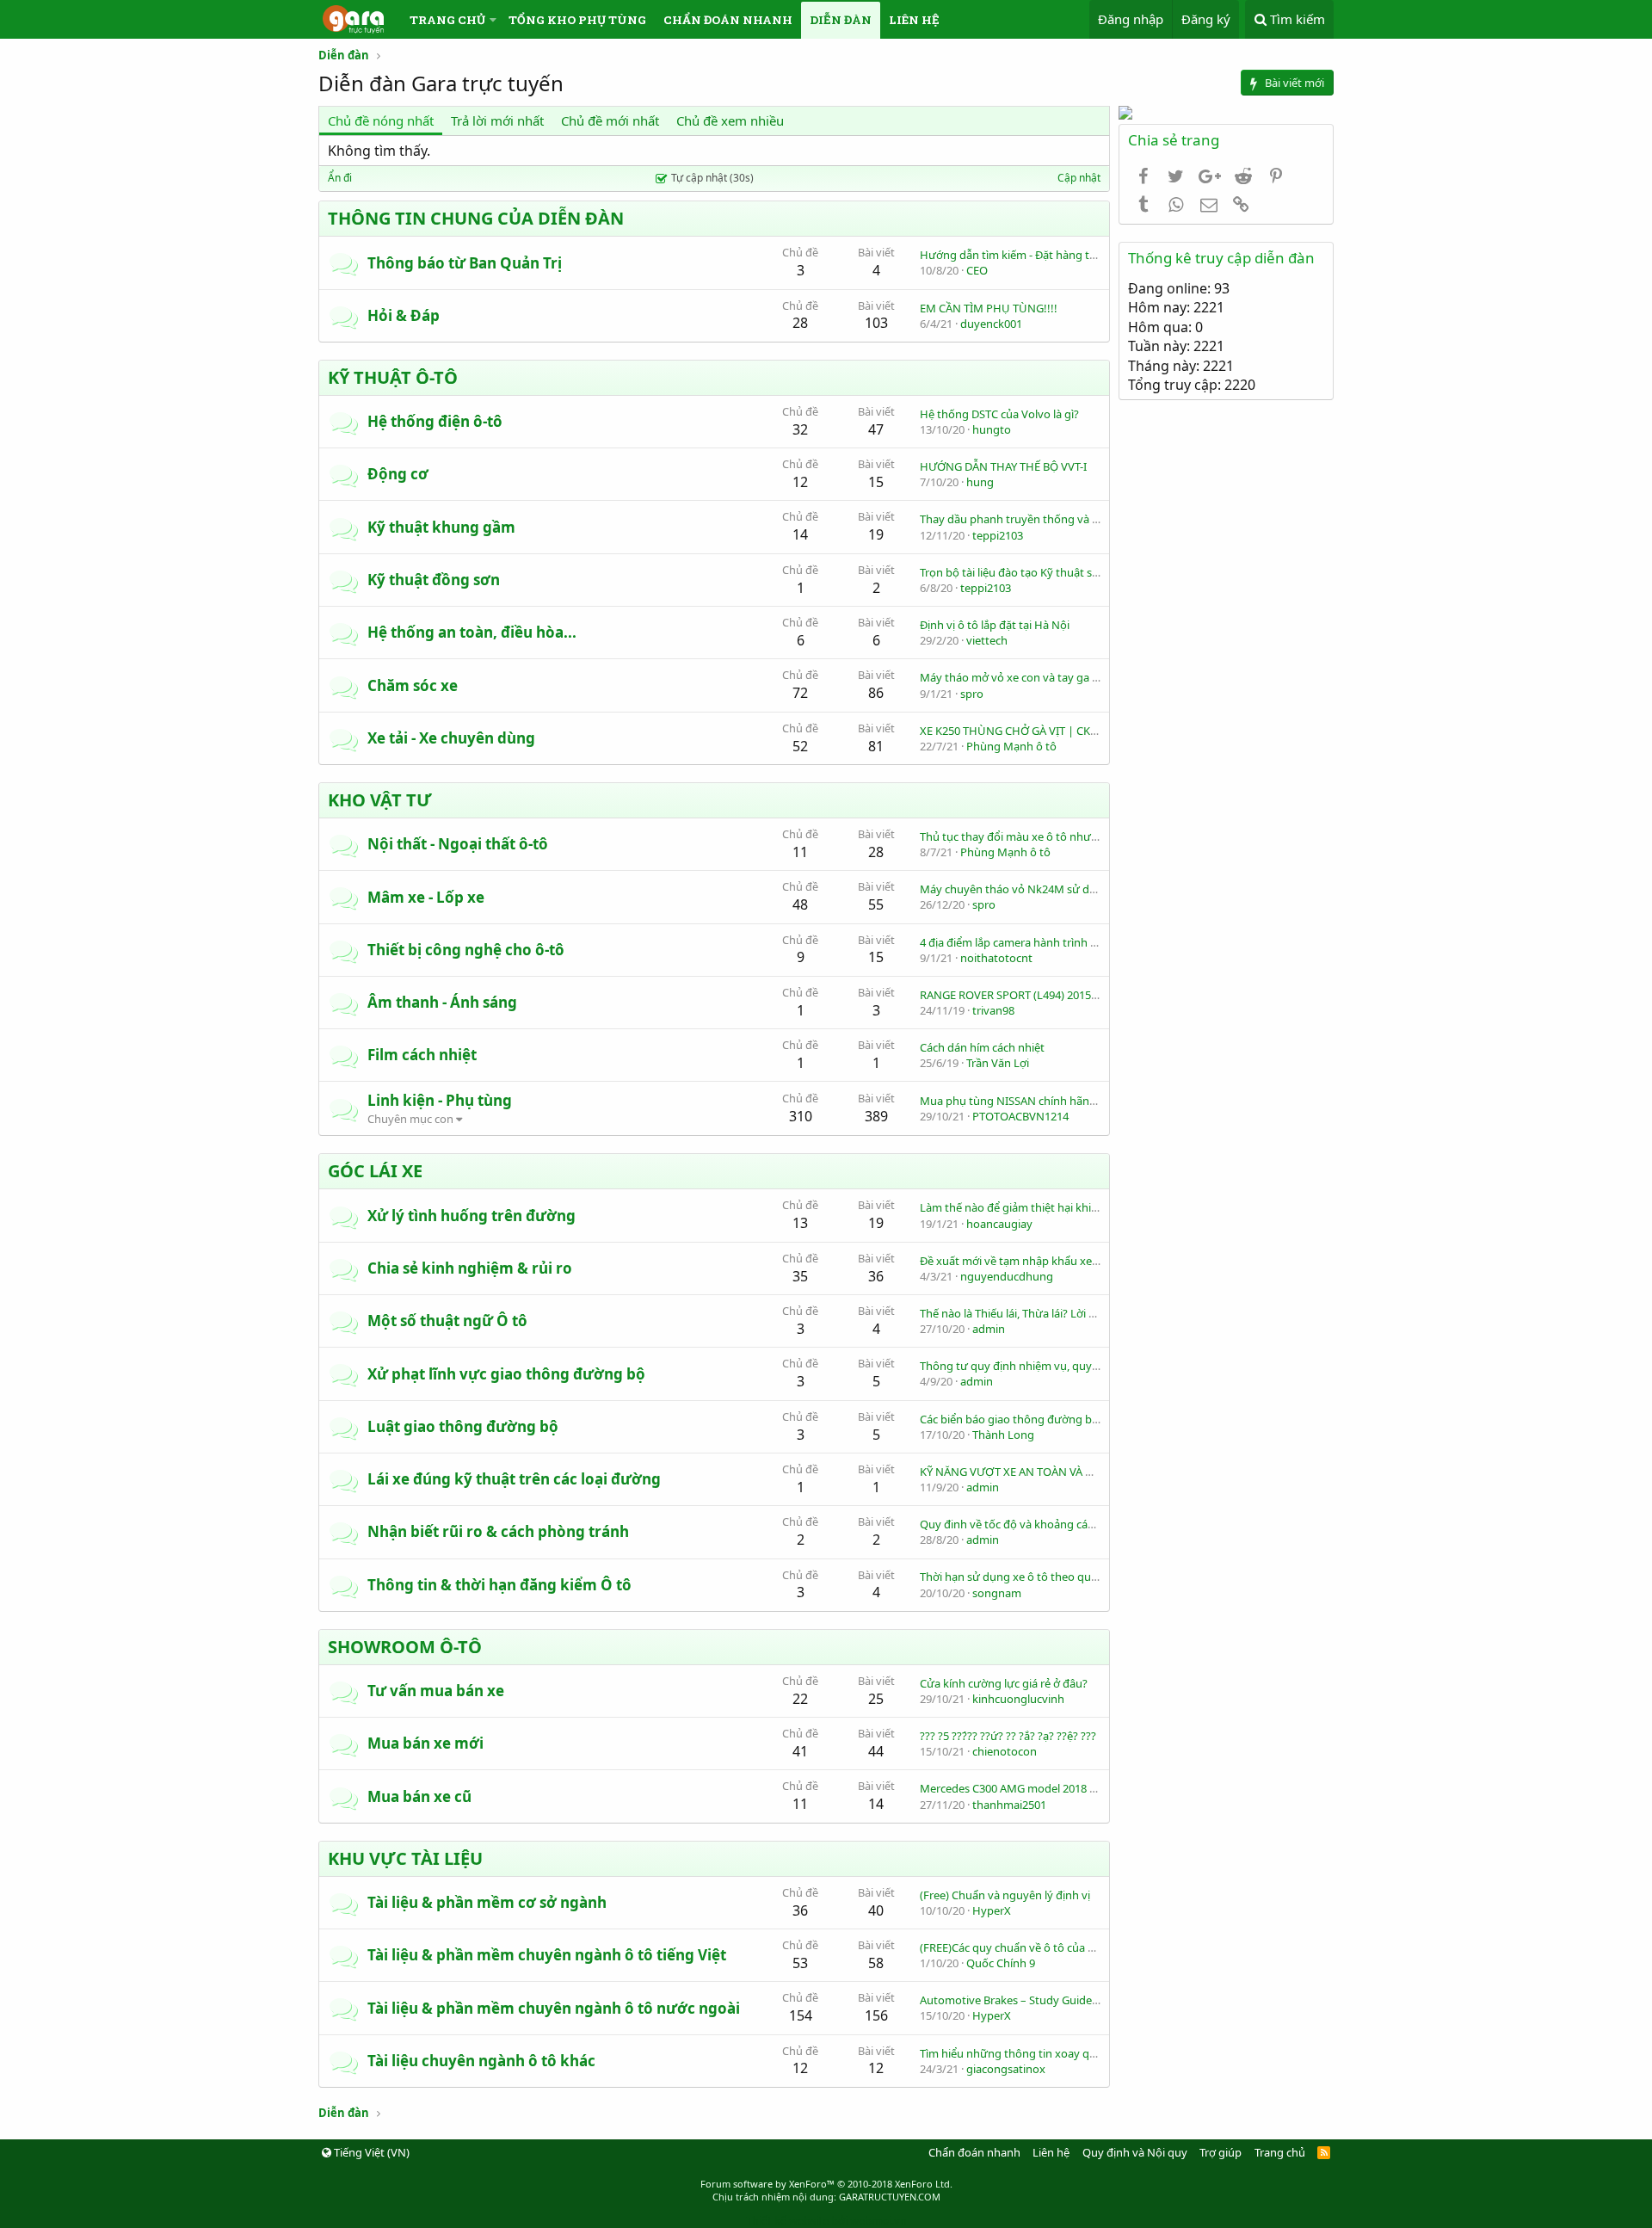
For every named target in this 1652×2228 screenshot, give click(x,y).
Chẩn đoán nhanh (728, 20)
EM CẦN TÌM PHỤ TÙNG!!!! (989, 308)
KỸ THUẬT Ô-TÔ (393, 377)
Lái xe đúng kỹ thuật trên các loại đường (514, 1479)
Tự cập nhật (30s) (712, 178)
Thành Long (1003, 1435)
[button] (493, 20)
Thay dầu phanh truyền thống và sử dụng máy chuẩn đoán (1072, 519)
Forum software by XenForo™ (826, 2184)
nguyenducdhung (1007, 1276)
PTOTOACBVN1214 (1020, 1116)
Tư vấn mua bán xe (436, 1691)
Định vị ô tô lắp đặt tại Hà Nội (995, 625)
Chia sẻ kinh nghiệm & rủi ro (470, 1268)
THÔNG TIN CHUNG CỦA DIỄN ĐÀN (476, 218)
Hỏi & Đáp (404, 315)
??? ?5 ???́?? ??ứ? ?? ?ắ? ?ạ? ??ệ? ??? (1008, 1736)
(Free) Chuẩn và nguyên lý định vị (1005, 1895)
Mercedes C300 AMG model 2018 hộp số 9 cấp (1037, 1788)
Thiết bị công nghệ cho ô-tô (466, 950)
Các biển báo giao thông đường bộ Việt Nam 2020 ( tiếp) (1063, 1419)
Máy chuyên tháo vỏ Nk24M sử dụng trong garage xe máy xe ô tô (1089, 889)
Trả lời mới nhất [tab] (497, 120)
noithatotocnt (996, 958)
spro (972, 694)
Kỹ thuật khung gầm (441, 527)
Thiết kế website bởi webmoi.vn (826, 2220)
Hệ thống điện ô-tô (435, 421)
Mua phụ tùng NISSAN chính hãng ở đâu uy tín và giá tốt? (1068, 1101)
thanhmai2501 (1009, 1805)
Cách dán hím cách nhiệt (982, 1047)
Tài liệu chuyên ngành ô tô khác (481, 2061)
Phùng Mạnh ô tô (1011, 746)
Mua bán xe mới (425, 1743)
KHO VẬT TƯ (380, 800)
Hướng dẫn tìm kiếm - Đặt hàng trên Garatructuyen (1052, 255)
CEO (977, 270)
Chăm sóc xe (413, 685)
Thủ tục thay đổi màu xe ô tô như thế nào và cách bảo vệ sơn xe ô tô (1095, 836)
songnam (997, 1593)
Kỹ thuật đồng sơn (434, 580)
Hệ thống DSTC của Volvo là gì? (999, 414)
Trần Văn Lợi (998, 1063)
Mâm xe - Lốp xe (426, 897)
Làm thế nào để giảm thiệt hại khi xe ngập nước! (1044, 1207)
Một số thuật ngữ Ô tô (447, 1321)
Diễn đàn (841, 20)
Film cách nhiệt (422, 1055)
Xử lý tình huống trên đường (472, 1216)
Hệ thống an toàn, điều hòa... (472, 632)
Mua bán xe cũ (419, 1796)
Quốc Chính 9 (1001, 1963)
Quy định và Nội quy (1135, 2152)
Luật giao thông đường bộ (463, 1426)
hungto (992, 429)
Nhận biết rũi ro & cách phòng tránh (498, 1531)
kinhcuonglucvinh (1018, 1699)
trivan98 (993, 1010)
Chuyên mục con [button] (410, 1119)
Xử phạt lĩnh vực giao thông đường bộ (506, 1374)
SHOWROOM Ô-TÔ (405, 1647)
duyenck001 (991, 324)
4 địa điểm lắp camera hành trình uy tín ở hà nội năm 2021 (1068, 942)
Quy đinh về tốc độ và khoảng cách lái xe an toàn (1045, 1524)
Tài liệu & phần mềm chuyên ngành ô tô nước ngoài (554, 2008)
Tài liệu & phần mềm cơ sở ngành (487, 1902)
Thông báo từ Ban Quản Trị (465, 263)
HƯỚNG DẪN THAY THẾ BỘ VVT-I (1003, 466)
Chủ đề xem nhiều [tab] (730, 120)
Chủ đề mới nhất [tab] (610, 120)
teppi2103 (998, 535)
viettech (987, 640)
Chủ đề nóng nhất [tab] (381, 120)
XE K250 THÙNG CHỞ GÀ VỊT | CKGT (1012, 731)
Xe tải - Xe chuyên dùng (451, 738)
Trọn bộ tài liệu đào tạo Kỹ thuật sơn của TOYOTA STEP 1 (1063, 572)
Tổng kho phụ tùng (577, 20)
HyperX (992, 1910)
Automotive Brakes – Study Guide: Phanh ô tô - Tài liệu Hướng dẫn (1089, 2000)
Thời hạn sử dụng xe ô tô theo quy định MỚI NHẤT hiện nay (1073, 1577)
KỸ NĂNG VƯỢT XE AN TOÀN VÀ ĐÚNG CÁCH (1035, 1472)
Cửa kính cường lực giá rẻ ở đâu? (1004, 1683)
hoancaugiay (999, 1224)
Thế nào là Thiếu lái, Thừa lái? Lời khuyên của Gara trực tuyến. (1077, 1313)
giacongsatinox (1006, 2069)
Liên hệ (914, 20)
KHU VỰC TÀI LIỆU (405, 1858)
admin (989, 1329)
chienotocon (1005, 1751)
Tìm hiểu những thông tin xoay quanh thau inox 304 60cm (1069, 2053)
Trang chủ (447, 20)
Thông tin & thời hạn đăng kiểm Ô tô (499, 1585)
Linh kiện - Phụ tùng (440, 1100)
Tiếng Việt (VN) (370, 2152)
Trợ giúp (1221, 2152)
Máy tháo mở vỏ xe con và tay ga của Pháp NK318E (1051, 677)
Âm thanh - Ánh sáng (442, 1002)
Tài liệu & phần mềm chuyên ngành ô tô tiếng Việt (547, 1955)
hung (980, 482)
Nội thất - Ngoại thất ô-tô (458, 844)
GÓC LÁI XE (375, 1171)
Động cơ (398, 474)
